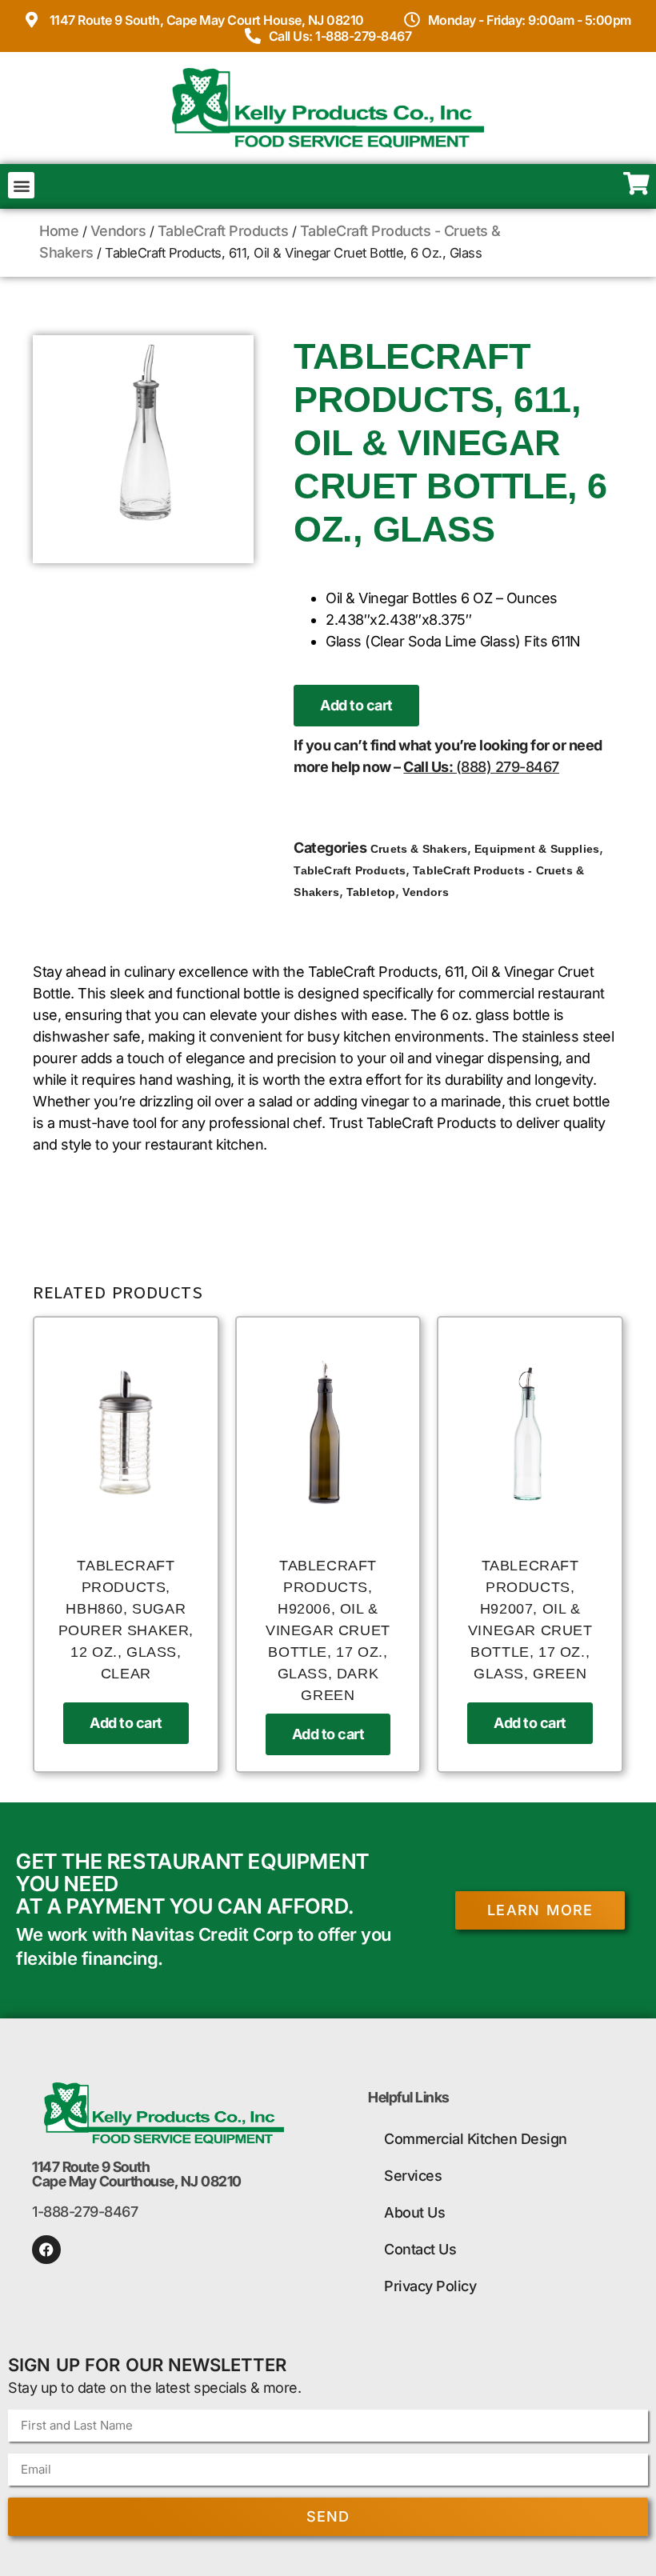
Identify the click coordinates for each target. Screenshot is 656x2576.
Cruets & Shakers (419, 849)
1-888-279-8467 (85, 2212)
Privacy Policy (430, 2286)
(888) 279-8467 (508, 767)
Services (413, 2176)
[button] (21, 185)
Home (59, 231)
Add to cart (356, 705)
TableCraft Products (223, 231)
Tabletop (371, 892)
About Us (414, 2212)
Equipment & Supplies (537, 849)
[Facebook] (46, 2250)
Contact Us (420, 2249)
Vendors (118, 231)
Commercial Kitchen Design (476, 2139)
